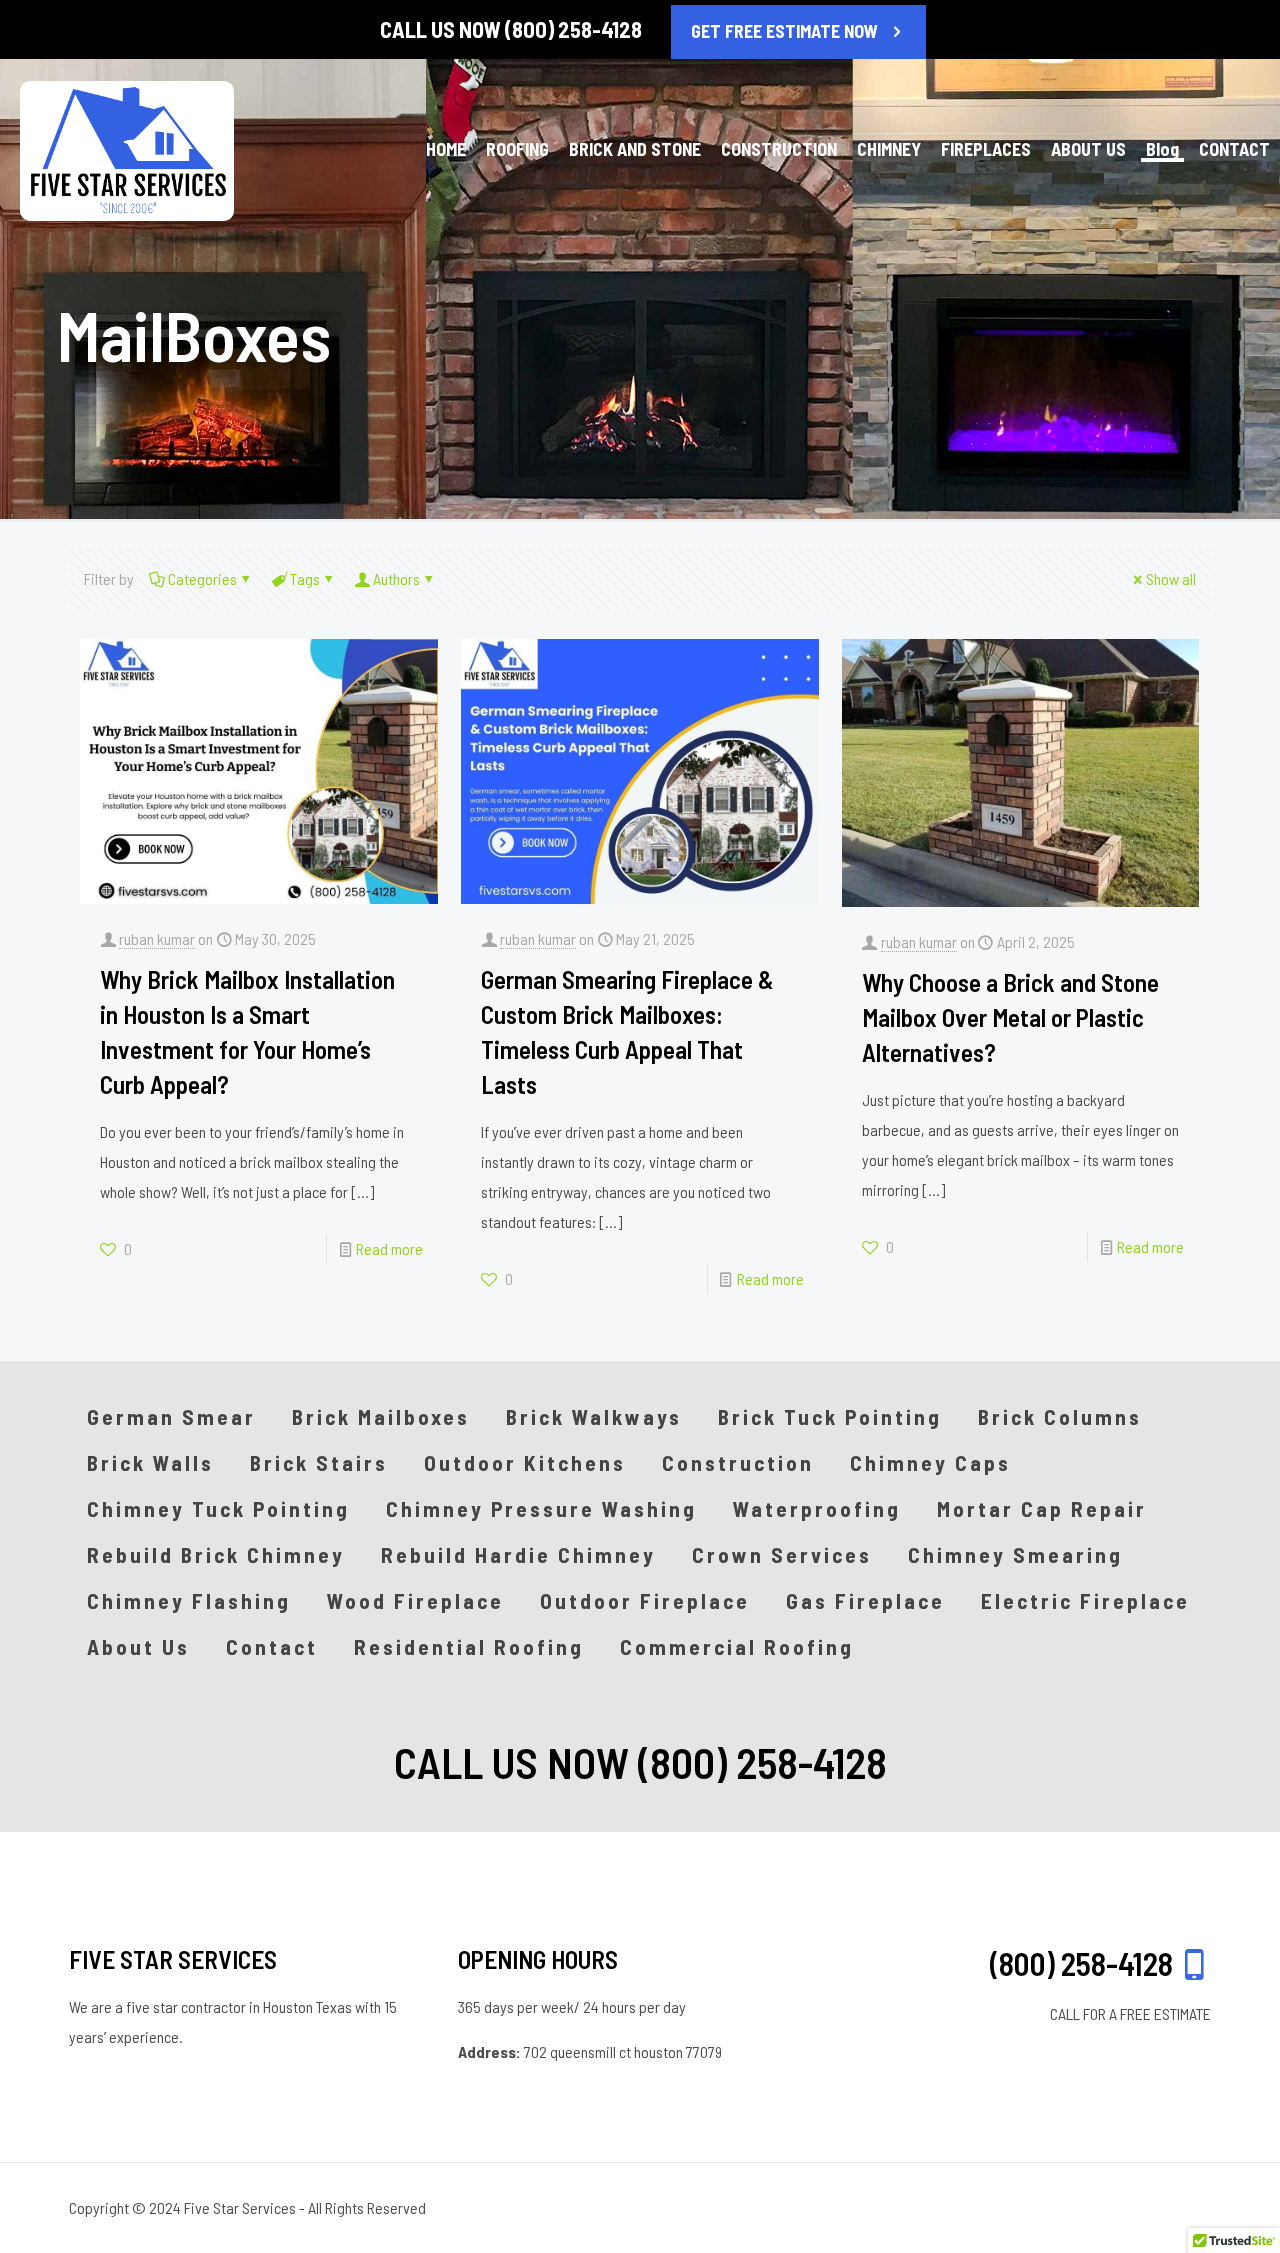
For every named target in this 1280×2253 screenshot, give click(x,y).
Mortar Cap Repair (1042, 1508)
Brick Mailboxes (381, 1416)
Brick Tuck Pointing (830, 1416)
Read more (389, 1248)
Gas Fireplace (865, 1600)
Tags (305, 578)
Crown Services (782, 1554)
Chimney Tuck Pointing (218, 1508)
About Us (138, 1646)
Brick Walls (150, 1462)
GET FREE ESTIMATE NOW (784, 31)
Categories (202, 578)
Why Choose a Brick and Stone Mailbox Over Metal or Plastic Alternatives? (1010, 1017)
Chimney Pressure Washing (541, 1508)
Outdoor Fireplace (645, 1600)
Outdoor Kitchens (525, 1462)
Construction (738, 1462)
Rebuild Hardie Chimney (518, 1554)
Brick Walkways (594, 1416)
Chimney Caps (930, 1462)
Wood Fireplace (415, 1600)
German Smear (171, 1416)
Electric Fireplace (1085, 1600)
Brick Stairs (319, 1462)
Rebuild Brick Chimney (216, 1554)
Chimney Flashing (189, 1600)
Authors (396, 578)
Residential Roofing (469, 1646)
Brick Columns (1060, 1416)
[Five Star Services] (127, 149)
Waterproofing (817, 1508)
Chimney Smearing (1015, 1554)
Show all (1171, 578)
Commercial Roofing (737, 1646)
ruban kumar (157, 938)
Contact (272, 1646)
